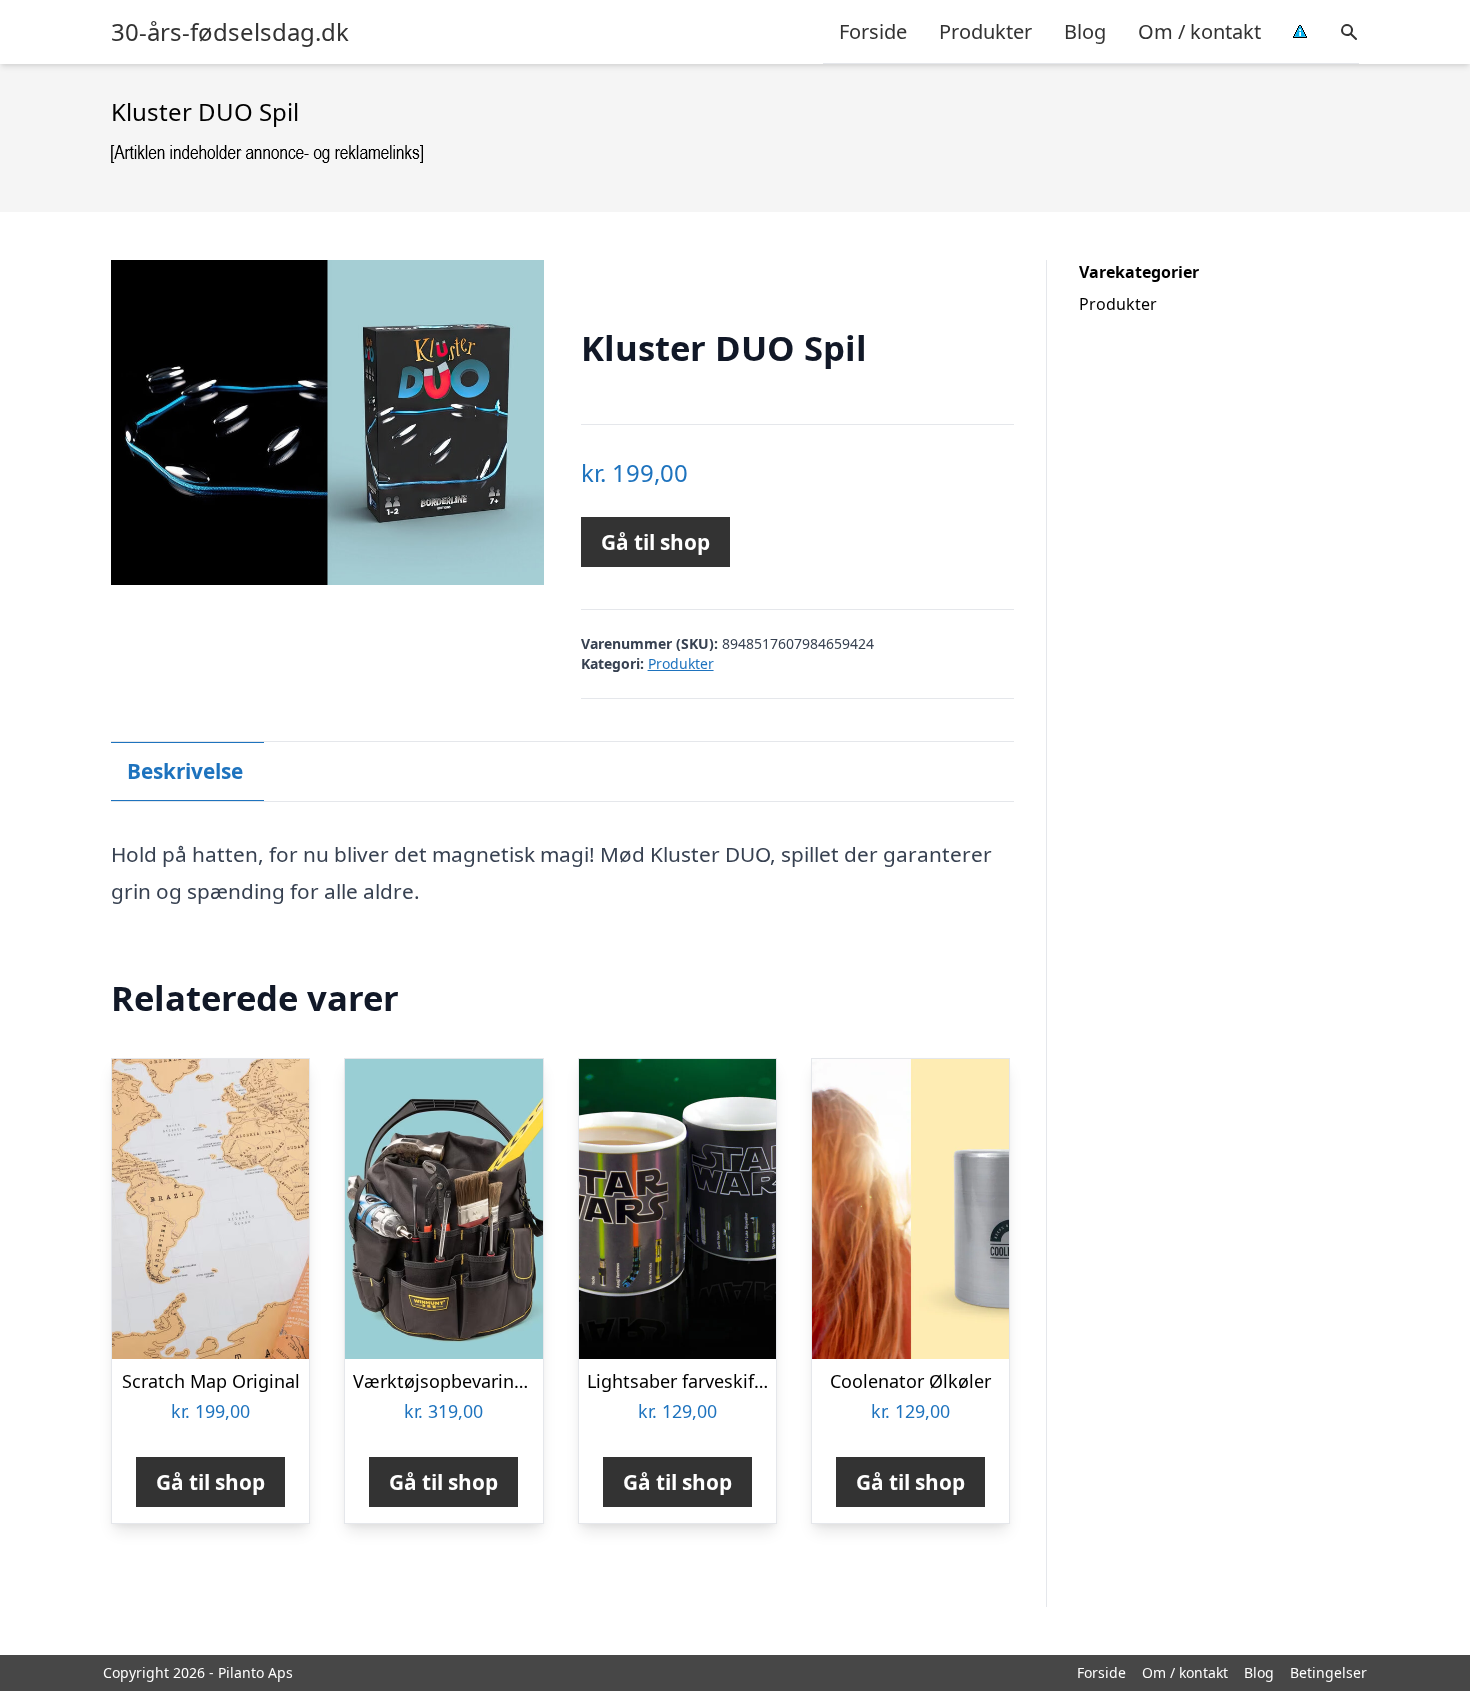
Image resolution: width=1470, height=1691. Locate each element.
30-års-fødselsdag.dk (230, 32)
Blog (1085, 31)
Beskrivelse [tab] (185, 771)
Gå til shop (655, 542)
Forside (873, 31)
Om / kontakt (1199, 31)
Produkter (985, 31)
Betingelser (1328, 1672)
